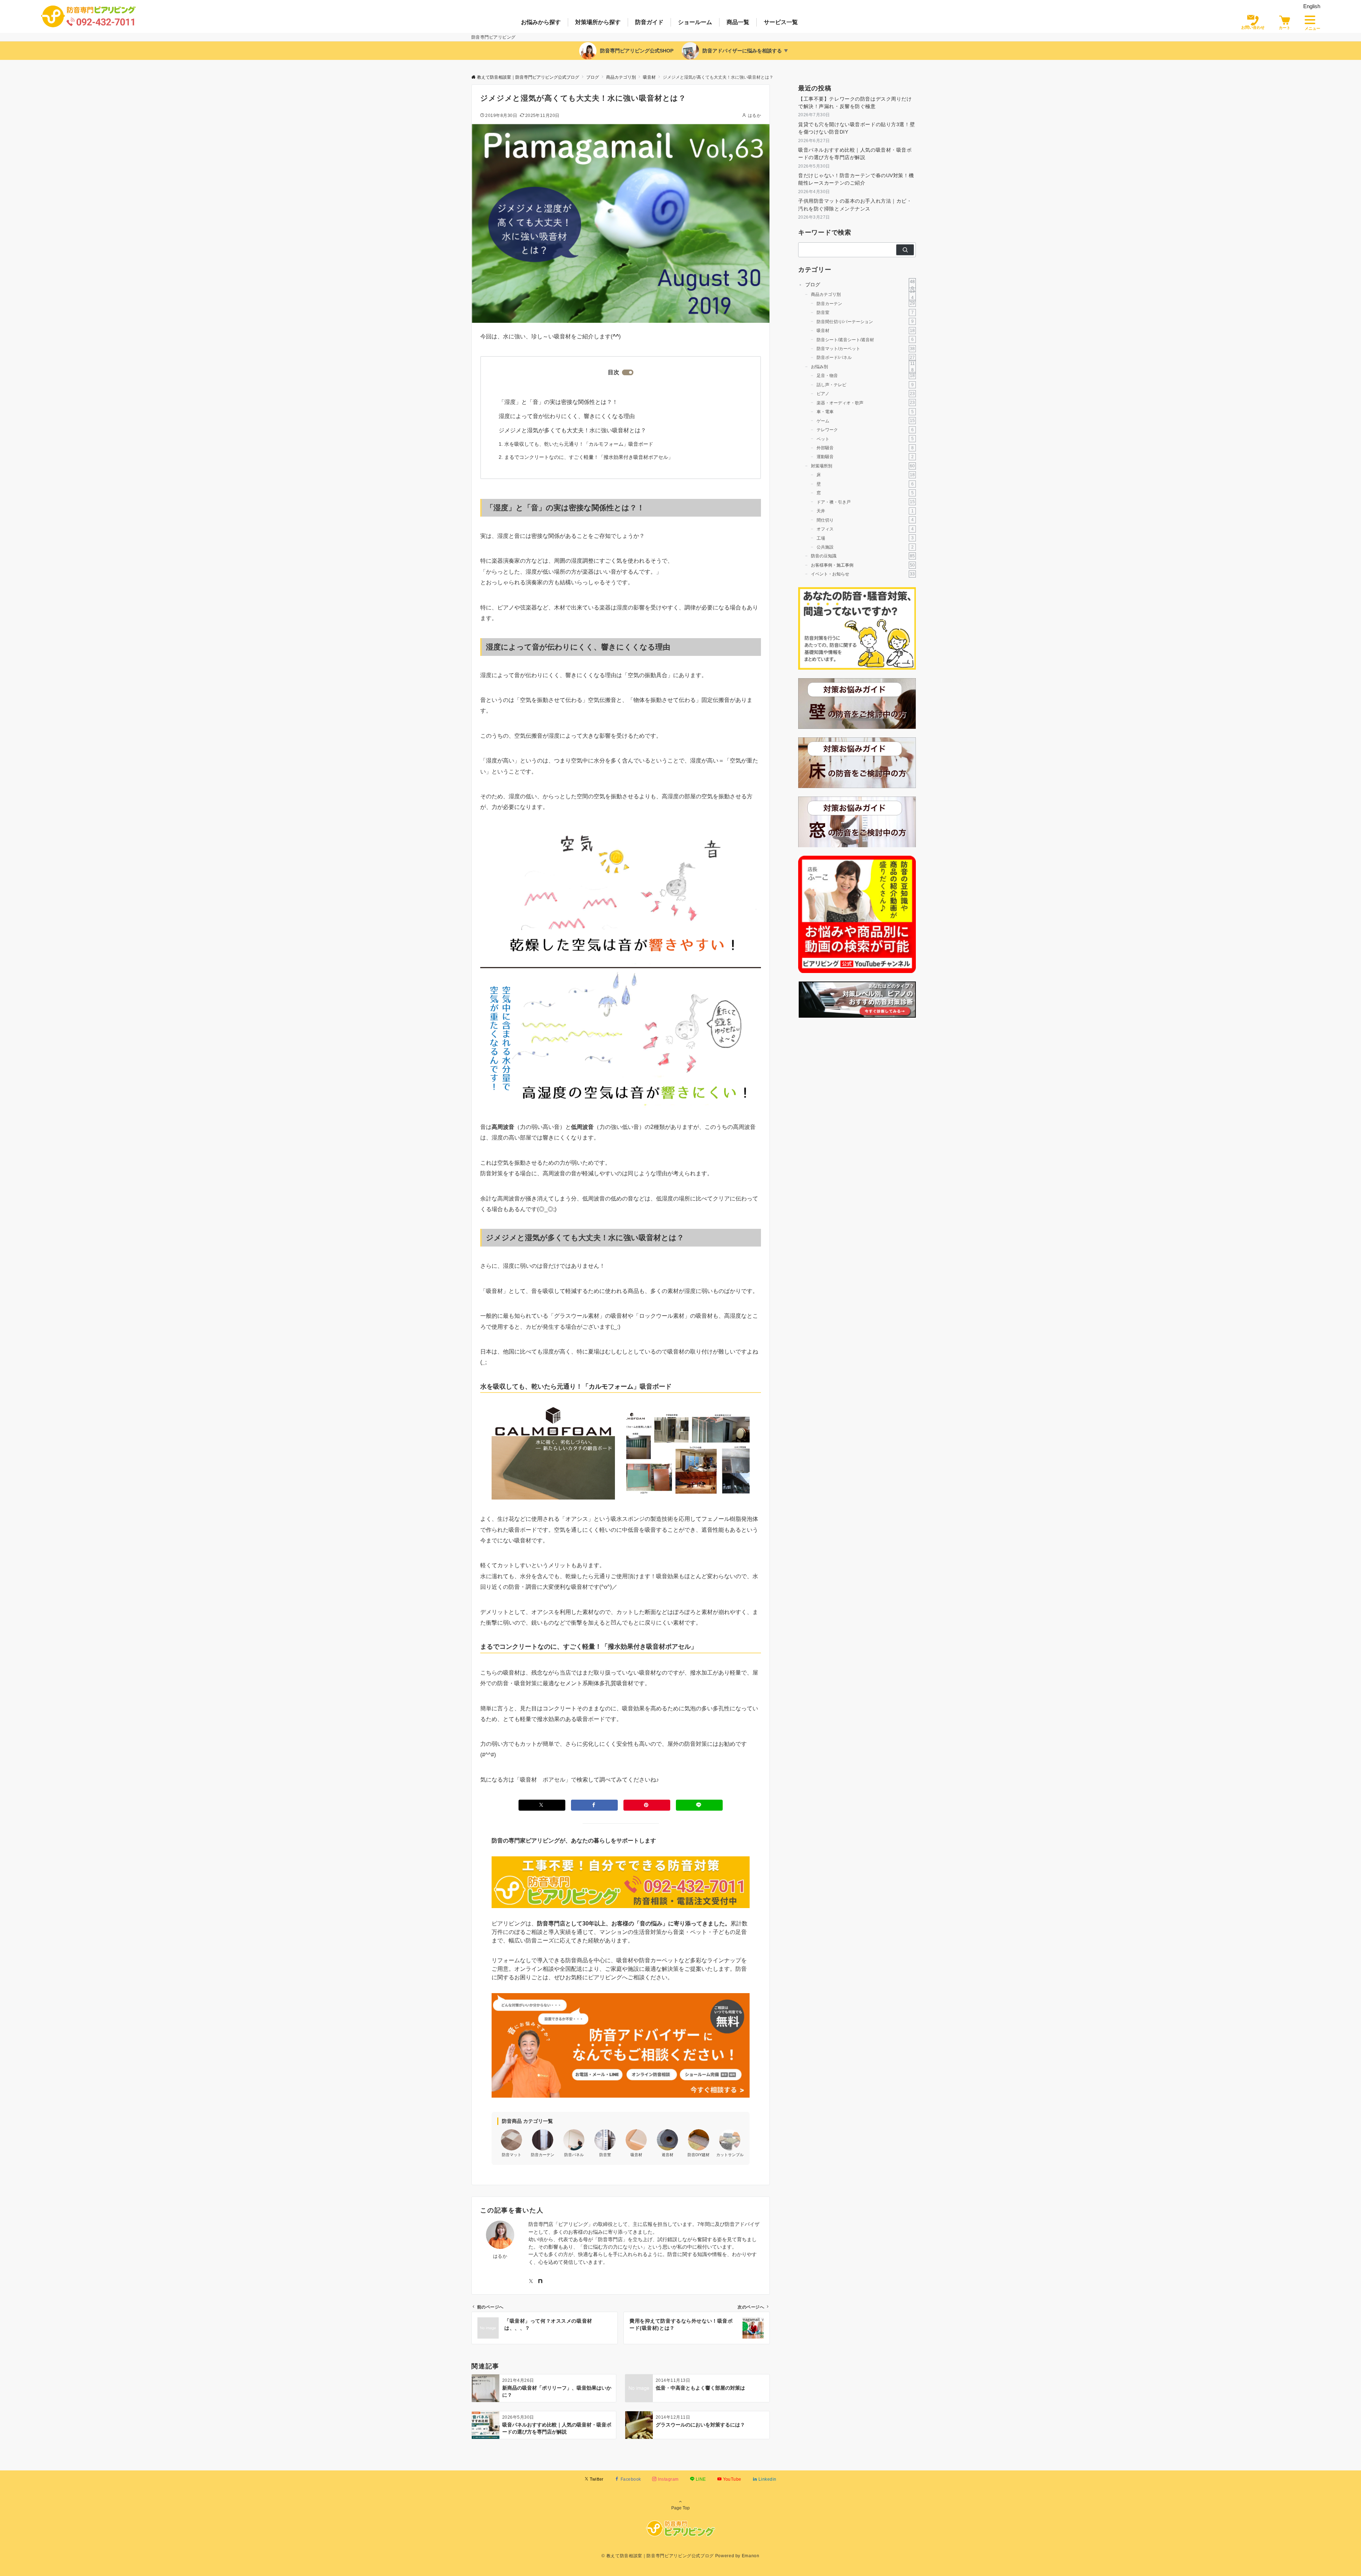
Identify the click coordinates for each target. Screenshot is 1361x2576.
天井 (865, 511)
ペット (865, 438)
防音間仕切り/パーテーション (865, 321)
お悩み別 (863, 367)
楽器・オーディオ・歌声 (866, 402)
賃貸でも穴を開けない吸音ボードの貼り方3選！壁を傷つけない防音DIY (856, 128)
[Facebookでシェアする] (594, 1805)
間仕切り (865, 520)
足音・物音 (866, 375)
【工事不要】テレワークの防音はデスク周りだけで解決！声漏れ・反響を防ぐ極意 (855, 103)
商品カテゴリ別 (863, 294)
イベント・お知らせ (863, 574)
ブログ (860, 285)
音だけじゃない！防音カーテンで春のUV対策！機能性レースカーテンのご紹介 (856, 179)
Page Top (680, 2508)
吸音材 (866, 330)
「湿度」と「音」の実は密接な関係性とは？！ (558, 402)
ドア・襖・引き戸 (866, 502)
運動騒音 (865, 457)
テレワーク (865, 430)
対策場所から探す (598, 22)
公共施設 (865, 547)
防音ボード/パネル (866, 357)
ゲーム (866, 420)
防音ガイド (649, 22)
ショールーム (695, 22)
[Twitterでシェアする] (542, 1805)
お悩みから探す (541, 22)
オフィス (865, 529)
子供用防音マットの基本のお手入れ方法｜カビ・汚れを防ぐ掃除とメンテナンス (855, 205)
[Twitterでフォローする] (531, 2282)
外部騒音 (865, 448)
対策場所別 (863, 466)
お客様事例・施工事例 (863, 565)
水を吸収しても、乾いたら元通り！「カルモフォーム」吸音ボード (579, 444)
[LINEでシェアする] (699, 1805)
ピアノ (866, 393)
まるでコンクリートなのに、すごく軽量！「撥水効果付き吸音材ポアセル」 (589, 457)
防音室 (865, 312)
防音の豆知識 (863, 556)
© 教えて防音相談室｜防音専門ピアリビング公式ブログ (658, 2556)
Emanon (751, 2556)
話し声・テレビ (865, 385)
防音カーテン (866, 303)
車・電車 (865, 412)
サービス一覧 (781, 22)
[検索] (905, 250)
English (1312, 6)
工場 (865, 538)
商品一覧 (738, 22)
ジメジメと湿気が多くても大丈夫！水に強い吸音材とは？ (572, 430)
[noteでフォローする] (540, 2282)
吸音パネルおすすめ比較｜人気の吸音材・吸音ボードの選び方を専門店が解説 (855, 154)
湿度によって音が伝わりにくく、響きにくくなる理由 (567, 416)
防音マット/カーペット (866, 348)
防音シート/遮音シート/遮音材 (865, 339)
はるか (754, 115)
